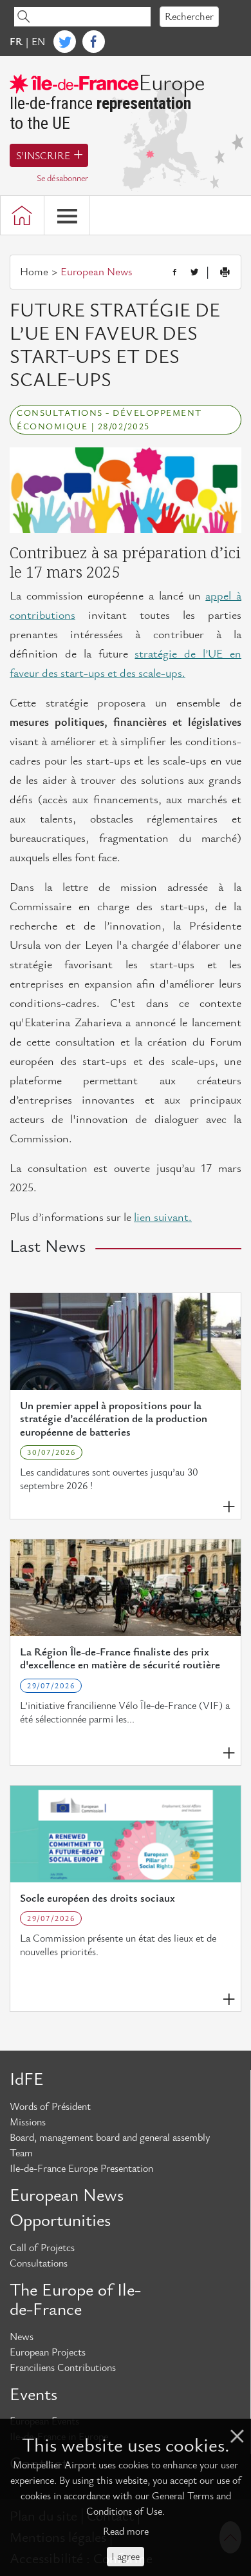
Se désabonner (62, 178)
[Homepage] (22, 215)
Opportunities (60, 2221)
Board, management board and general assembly (110, 2138)
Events (33, 2395)
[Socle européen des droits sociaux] (126, 1834)
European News (67, 2196)
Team (21, 2153)
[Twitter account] (65, 42)
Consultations (39, 2263)
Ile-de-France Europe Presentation (81, 2169)
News (22, 2337)
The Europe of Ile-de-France (75, 2300)
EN (38, 42)
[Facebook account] (94, 42)
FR (16, 42)
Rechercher (189, 17)
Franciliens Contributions (63, 2368)
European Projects (48, 2352)
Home (34, 272)
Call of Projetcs (42, 2248)
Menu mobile (67, 215)
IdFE (27, 2080)
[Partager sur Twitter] (194, 273)
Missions (28, 2122)
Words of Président (50, 2107)
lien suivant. (163, 1217)
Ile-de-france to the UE (107, 103)
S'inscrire (43, 156)
